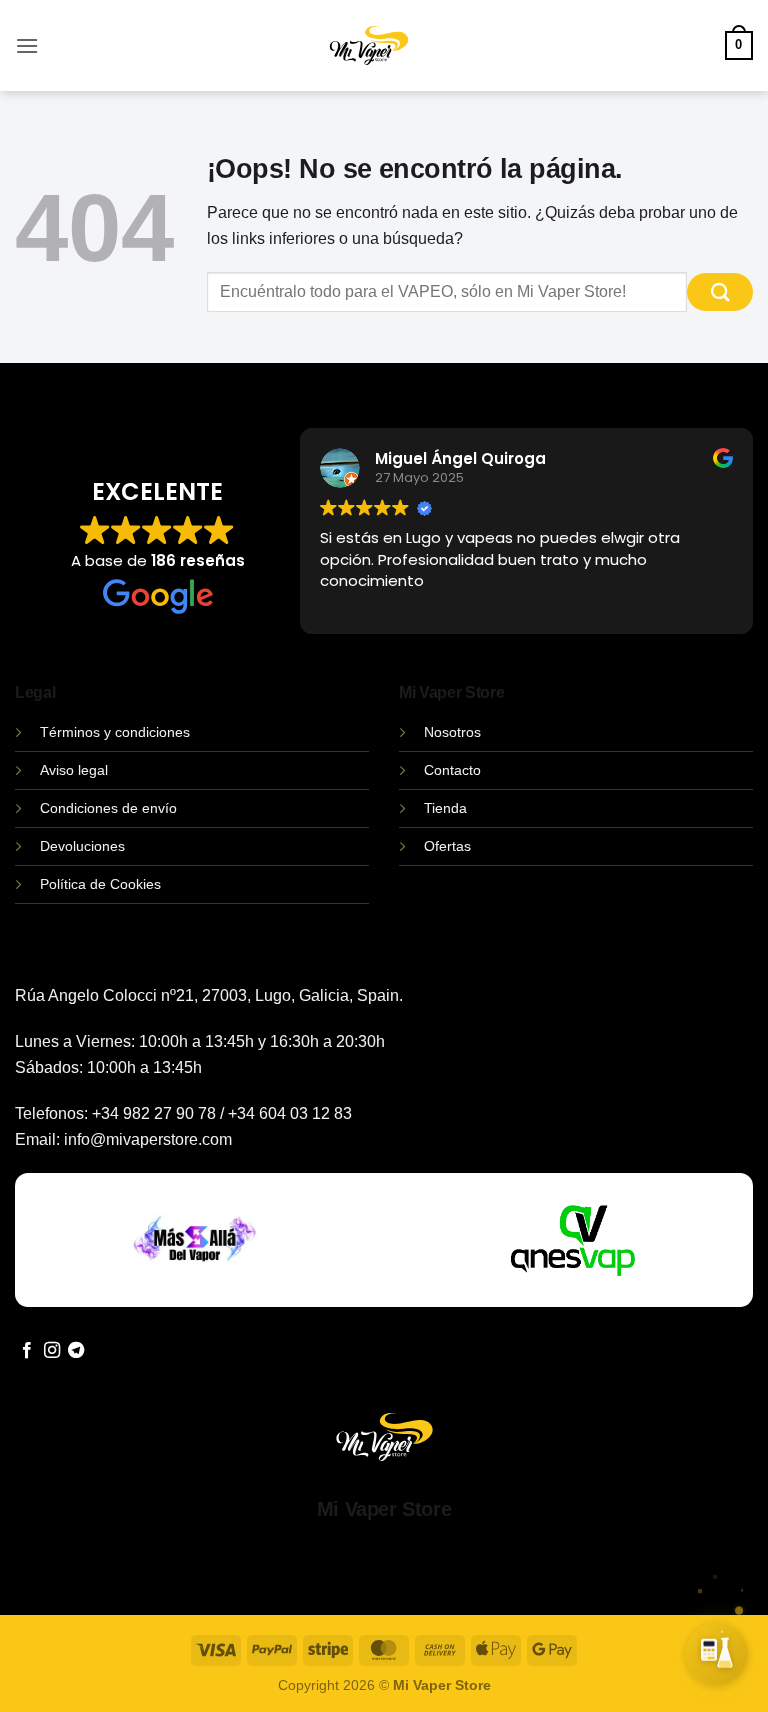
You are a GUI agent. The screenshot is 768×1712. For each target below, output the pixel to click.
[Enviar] (720, 292)
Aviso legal (74, 770)
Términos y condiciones (115, 732)
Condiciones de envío (108, 808)
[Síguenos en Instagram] (52, 1351)
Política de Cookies (100, 884)
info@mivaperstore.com (148, 1139)
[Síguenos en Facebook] (27, 1351)
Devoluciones (82, 846)
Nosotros (452, 732)
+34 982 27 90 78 (154, 1113)
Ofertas (447, 846)
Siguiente (554, 1670)
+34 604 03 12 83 (290, 1113)
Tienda (445, 808)
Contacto (452, 770)
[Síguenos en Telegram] (76, 1351)
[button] (27, 45)
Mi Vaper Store (384, 1509)
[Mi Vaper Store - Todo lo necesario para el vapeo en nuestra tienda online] (369, 57)
